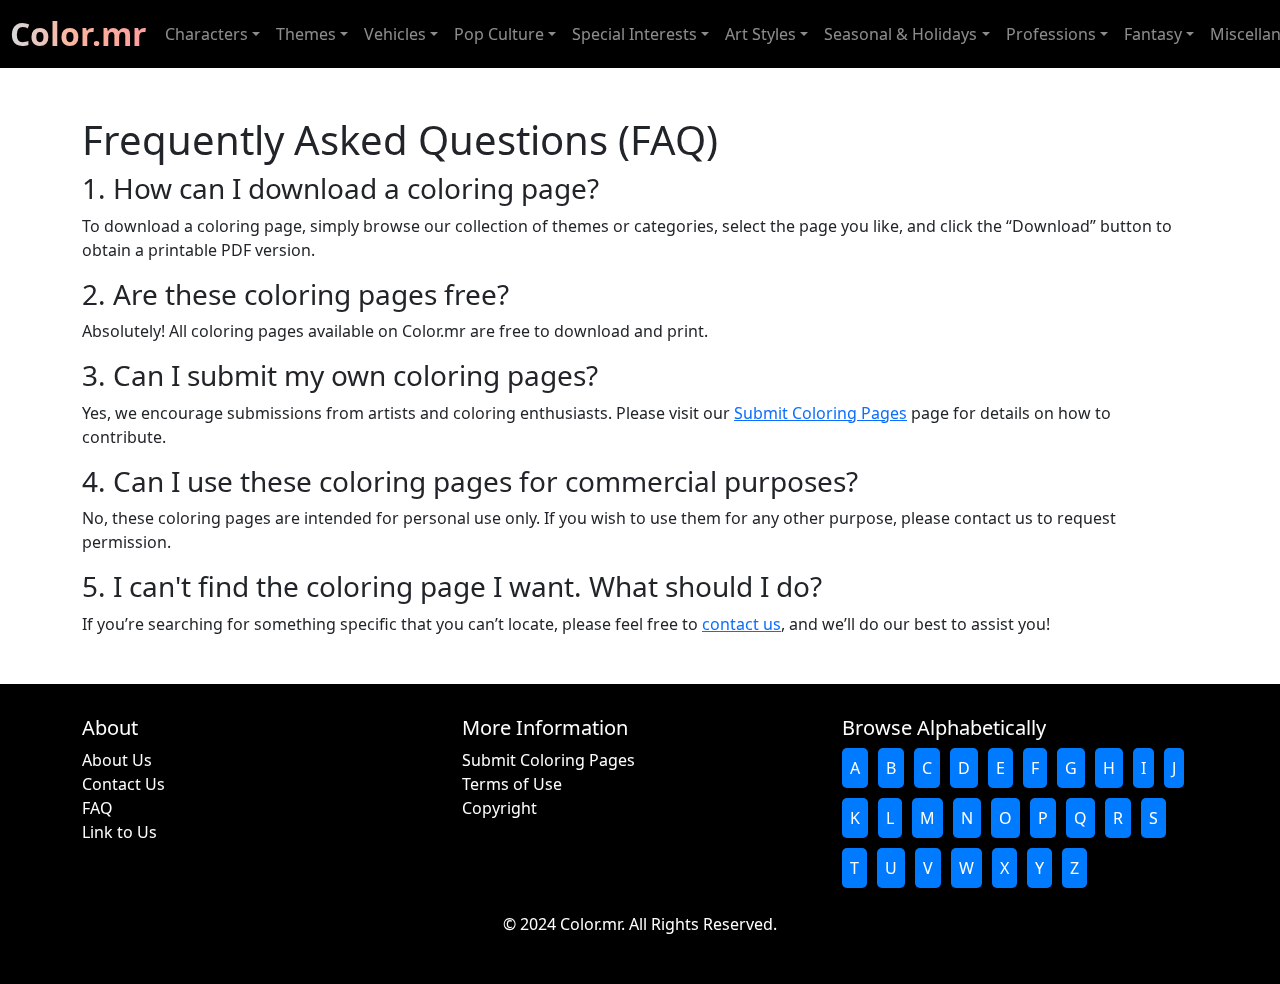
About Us (117, 760)
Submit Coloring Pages (820, 413)
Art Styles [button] (760, 34)
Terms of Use (512, 784)
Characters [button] (206, 34)
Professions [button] (1051, 34)
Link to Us (119, 832)
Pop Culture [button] (499, 34)
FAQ (97, 808)
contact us (741, 624)
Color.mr (78, 33)
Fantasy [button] (1153, 34)
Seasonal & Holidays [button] (900, 34)
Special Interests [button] (634, 34)
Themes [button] (306, 34)
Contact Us (123, 784)
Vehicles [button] (395, 34)
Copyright (499, 808)
